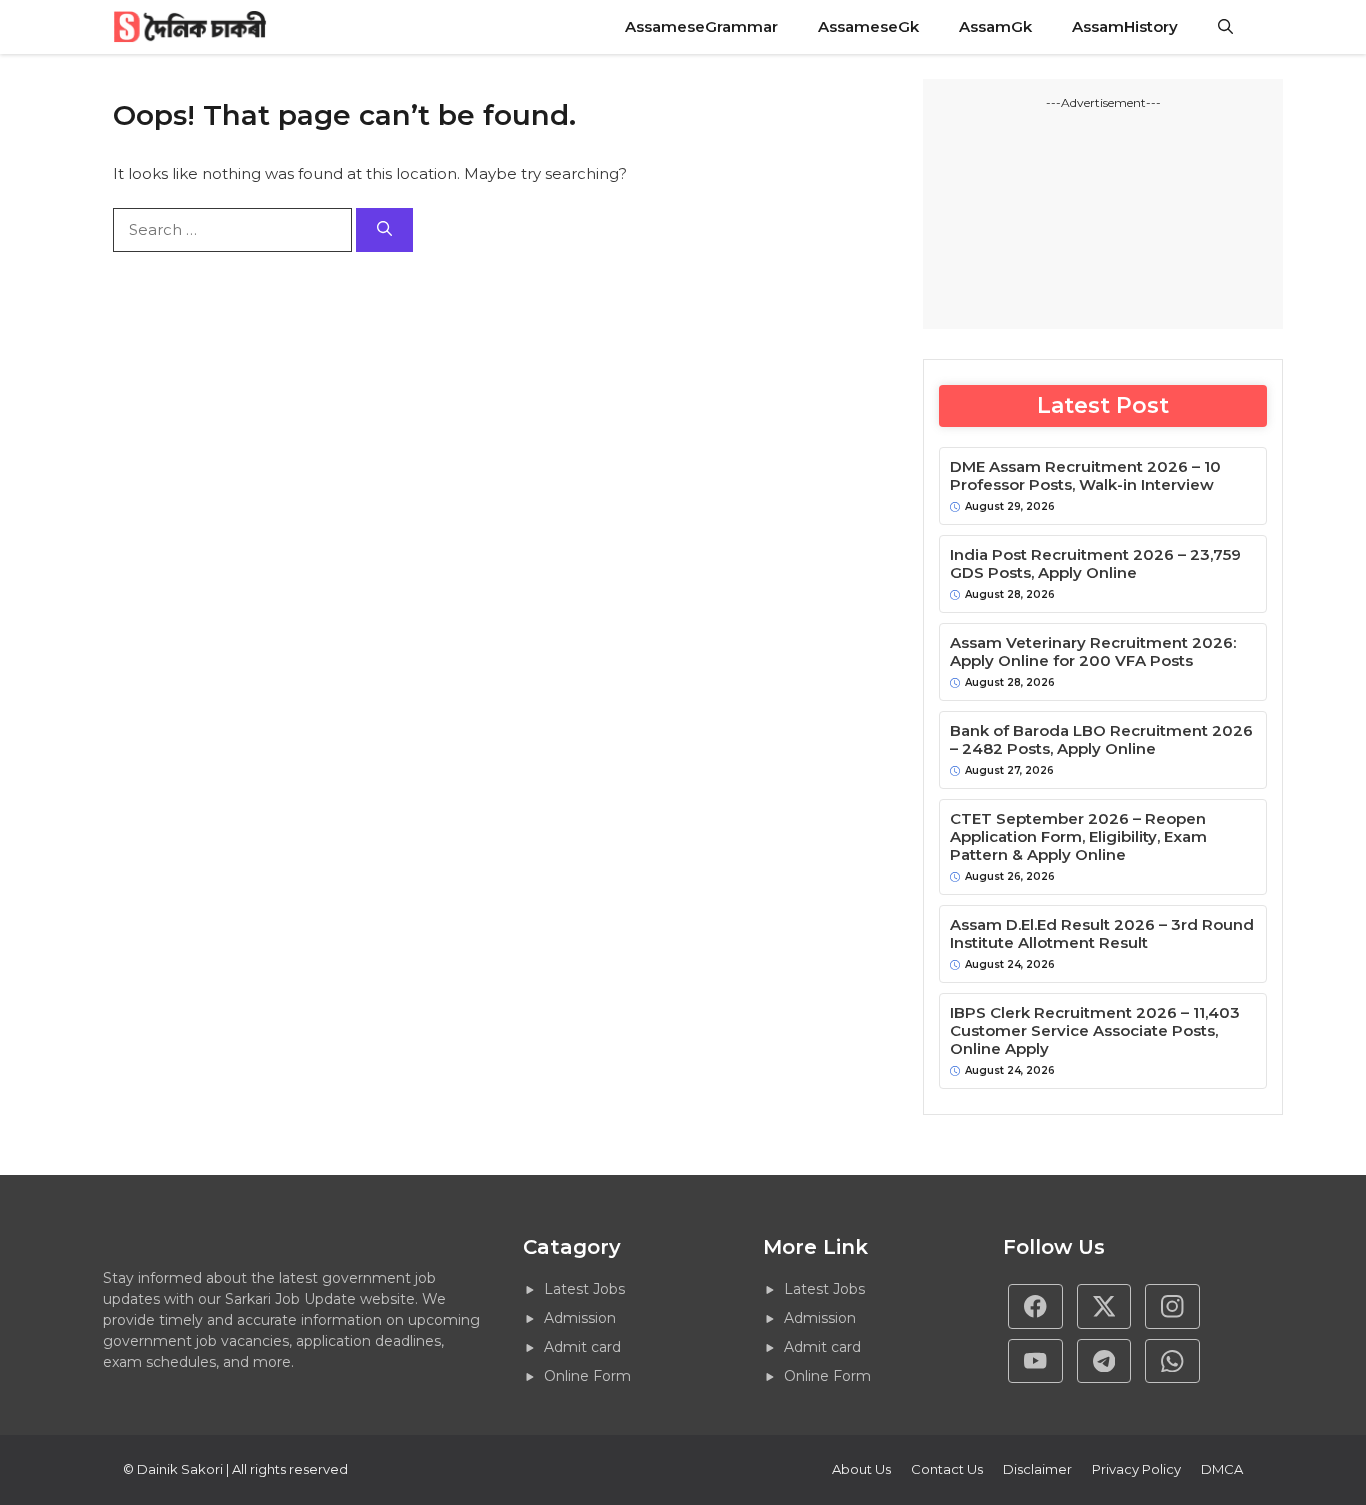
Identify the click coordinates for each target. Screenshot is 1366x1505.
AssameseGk (868, 26)
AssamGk (995, 26)
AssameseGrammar (701, 26)
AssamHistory (1125, 26)
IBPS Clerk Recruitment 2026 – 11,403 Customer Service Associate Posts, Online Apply (1095, 1031)
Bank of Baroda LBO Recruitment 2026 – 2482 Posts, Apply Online (1101, 740)
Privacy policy (1136, 1469)
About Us (861, 1469)
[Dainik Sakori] (191, 27)
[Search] (384, 230)
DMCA (1222, 1469)
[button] (1225, 27)
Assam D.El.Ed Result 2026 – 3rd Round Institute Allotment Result (1102, 934)
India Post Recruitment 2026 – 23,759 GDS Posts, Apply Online (1095, 564)
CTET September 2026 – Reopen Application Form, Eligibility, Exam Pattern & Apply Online (1078, 837)
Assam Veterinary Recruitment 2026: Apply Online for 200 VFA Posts (1093, 652)
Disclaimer (1037, 1469)
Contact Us (947, 1469)
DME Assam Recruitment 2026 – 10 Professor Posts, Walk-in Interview (1085, 476)
